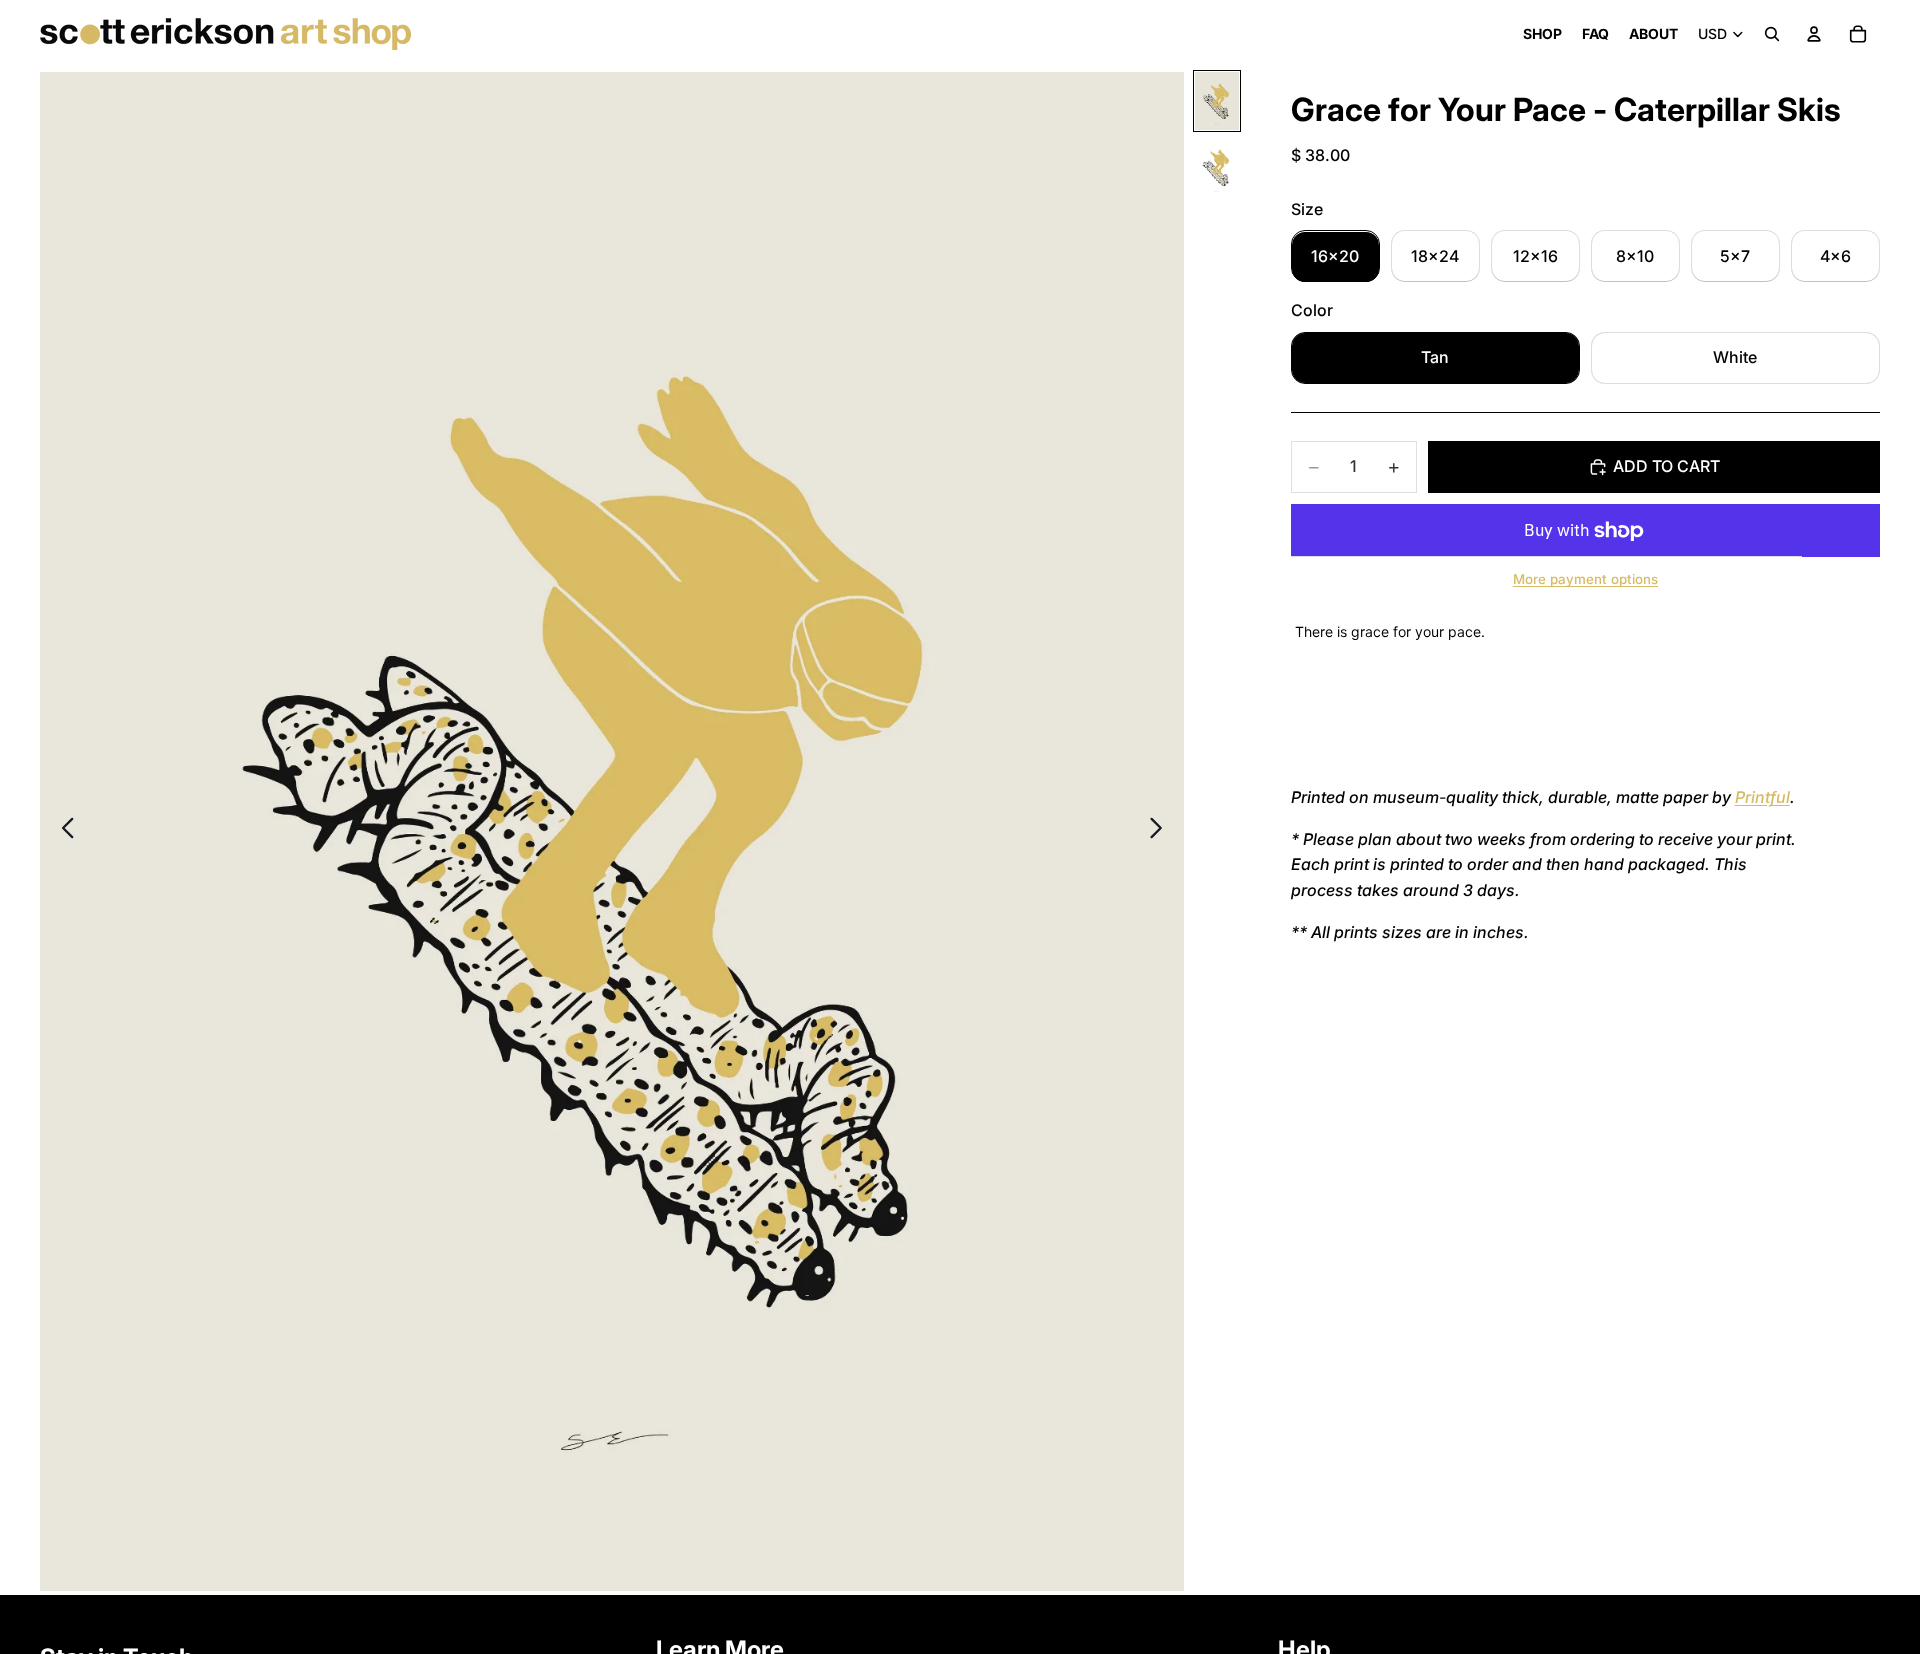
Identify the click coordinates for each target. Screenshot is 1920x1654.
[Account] (1814, 34)
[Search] (1772, 34)
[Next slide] (1161, 832)
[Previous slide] (62, 832)
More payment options (1585, 580)
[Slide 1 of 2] (1217, 101)
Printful (1762, 798)
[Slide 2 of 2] (1217, 167)
